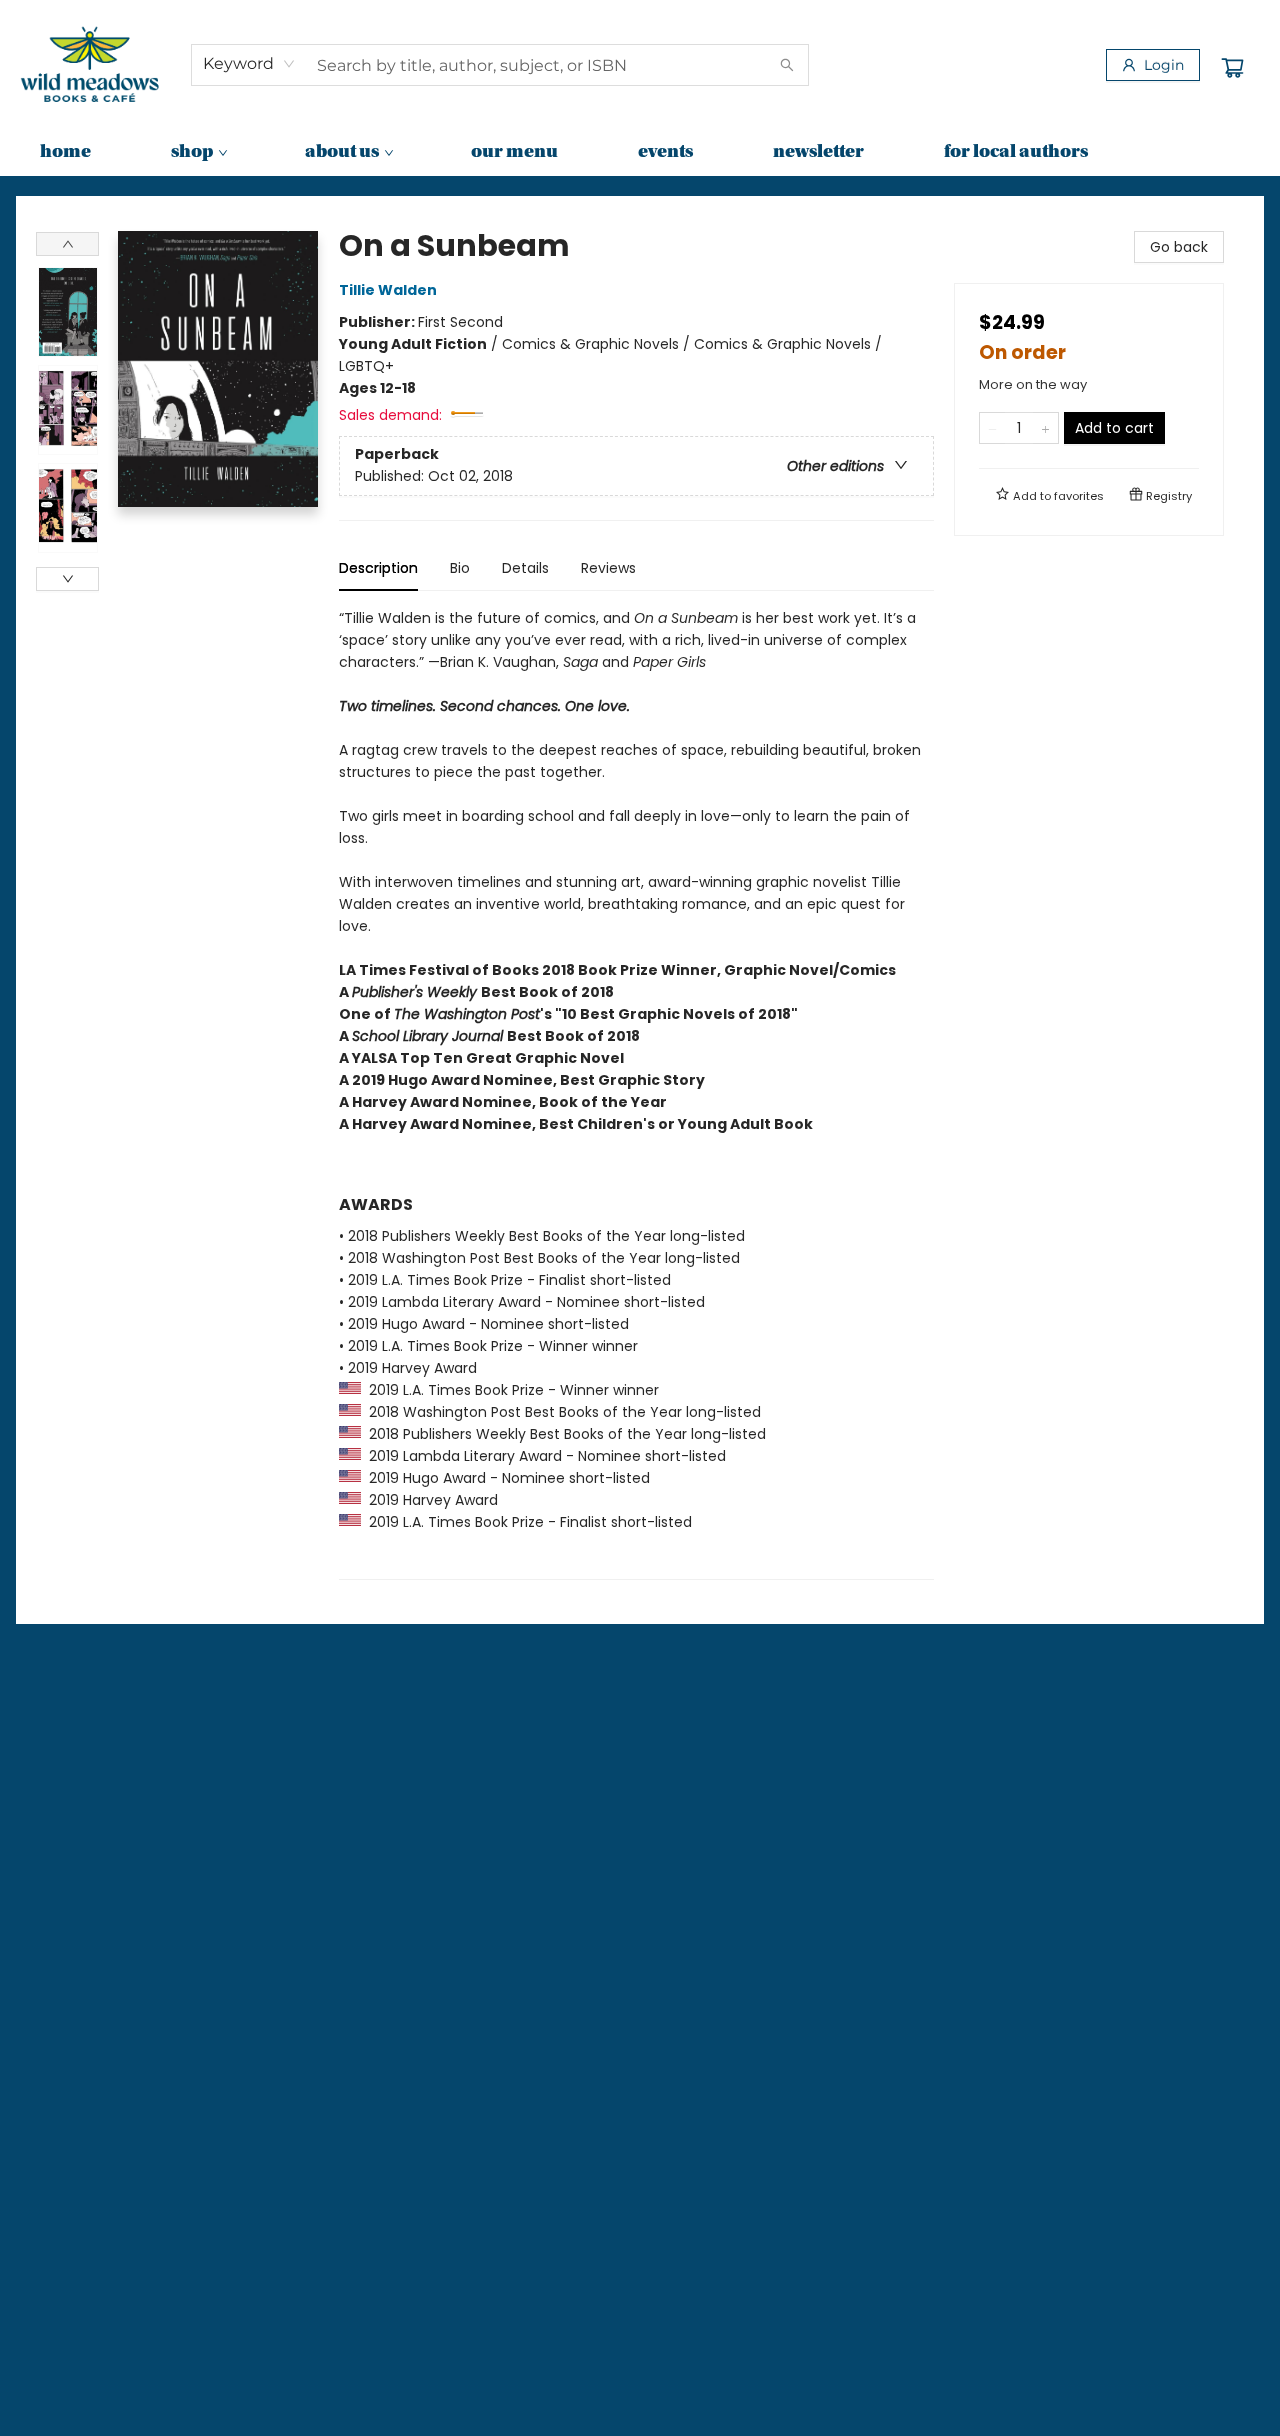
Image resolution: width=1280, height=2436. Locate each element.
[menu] (640, 153)
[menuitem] (65, 153)
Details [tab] (525, 568)
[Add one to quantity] (1045, 428)
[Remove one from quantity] (992, 428)
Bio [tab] (460, 568)
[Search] (787, 65)
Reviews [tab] (608, 568)
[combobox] (249, 64)
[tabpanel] (636, 1093)
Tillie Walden (388, 290)
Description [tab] (378, 568)
